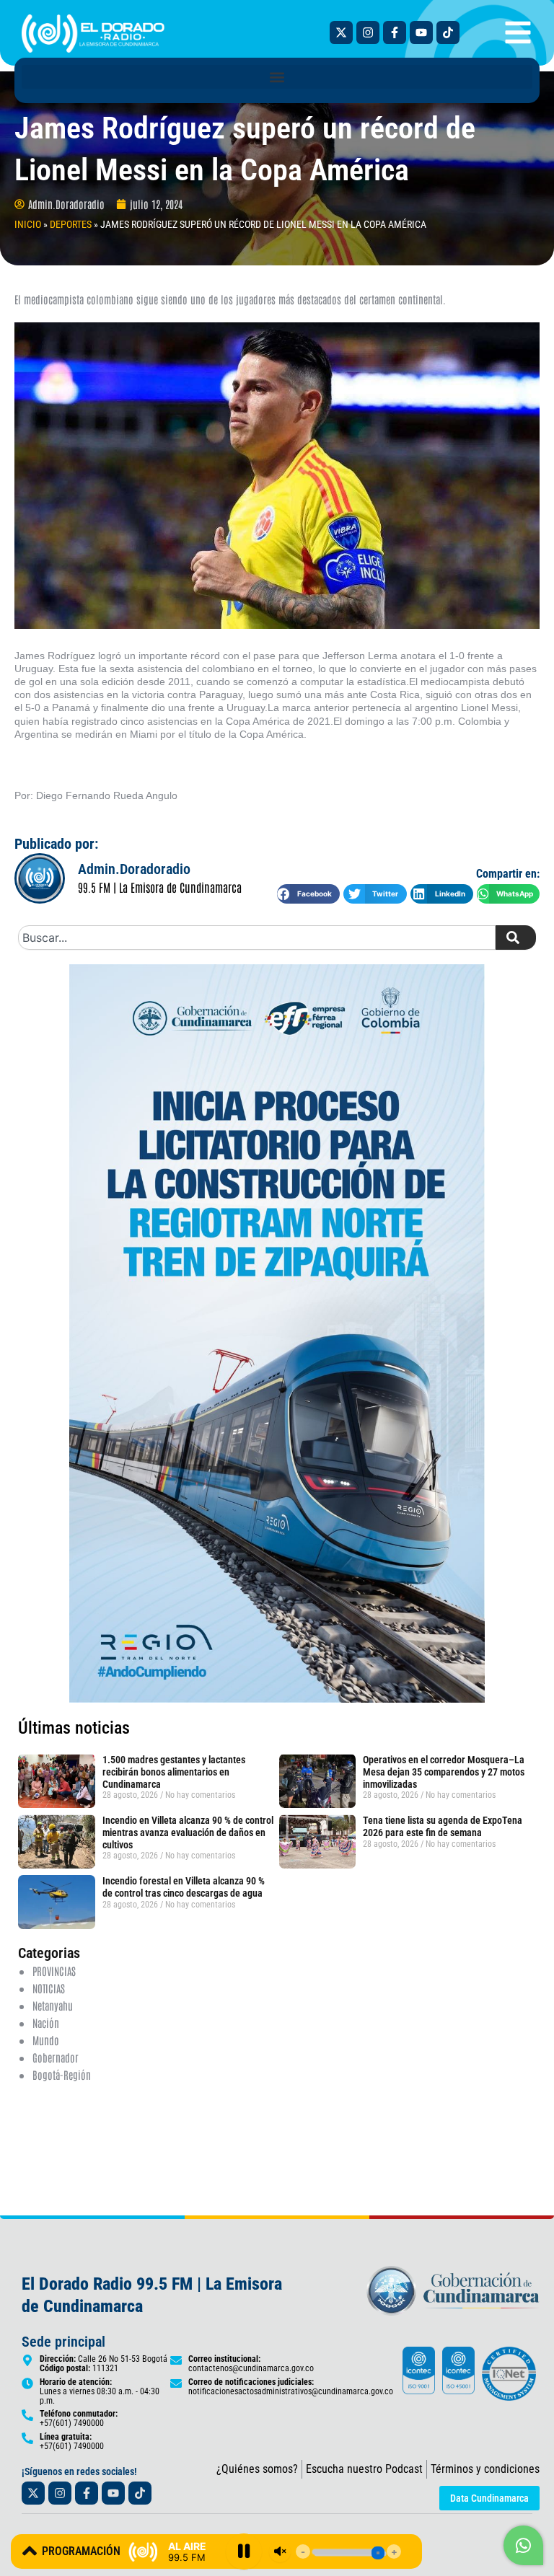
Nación (46, 2023)
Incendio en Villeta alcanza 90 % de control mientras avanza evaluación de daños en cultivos (188, 1832)
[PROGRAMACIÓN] (30, 2551)
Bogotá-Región (62, 2074)
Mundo (46, 2040)
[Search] (516, 938)
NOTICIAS (49, 1988)
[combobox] (257, 938)
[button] (277, 77)
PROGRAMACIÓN (81, 2551)
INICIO (28, 224)
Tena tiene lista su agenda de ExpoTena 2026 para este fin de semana (443, 1826)
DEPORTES (71, 224)
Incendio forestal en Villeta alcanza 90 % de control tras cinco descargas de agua (184, 1887)
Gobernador (56, 2057)
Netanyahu (53, 2005)
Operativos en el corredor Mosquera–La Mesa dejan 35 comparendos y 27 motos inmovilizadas (444, 1772)
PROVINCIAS (54, 1971)
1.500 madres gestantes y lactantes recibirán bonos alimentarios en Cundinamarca (174, 1772)
